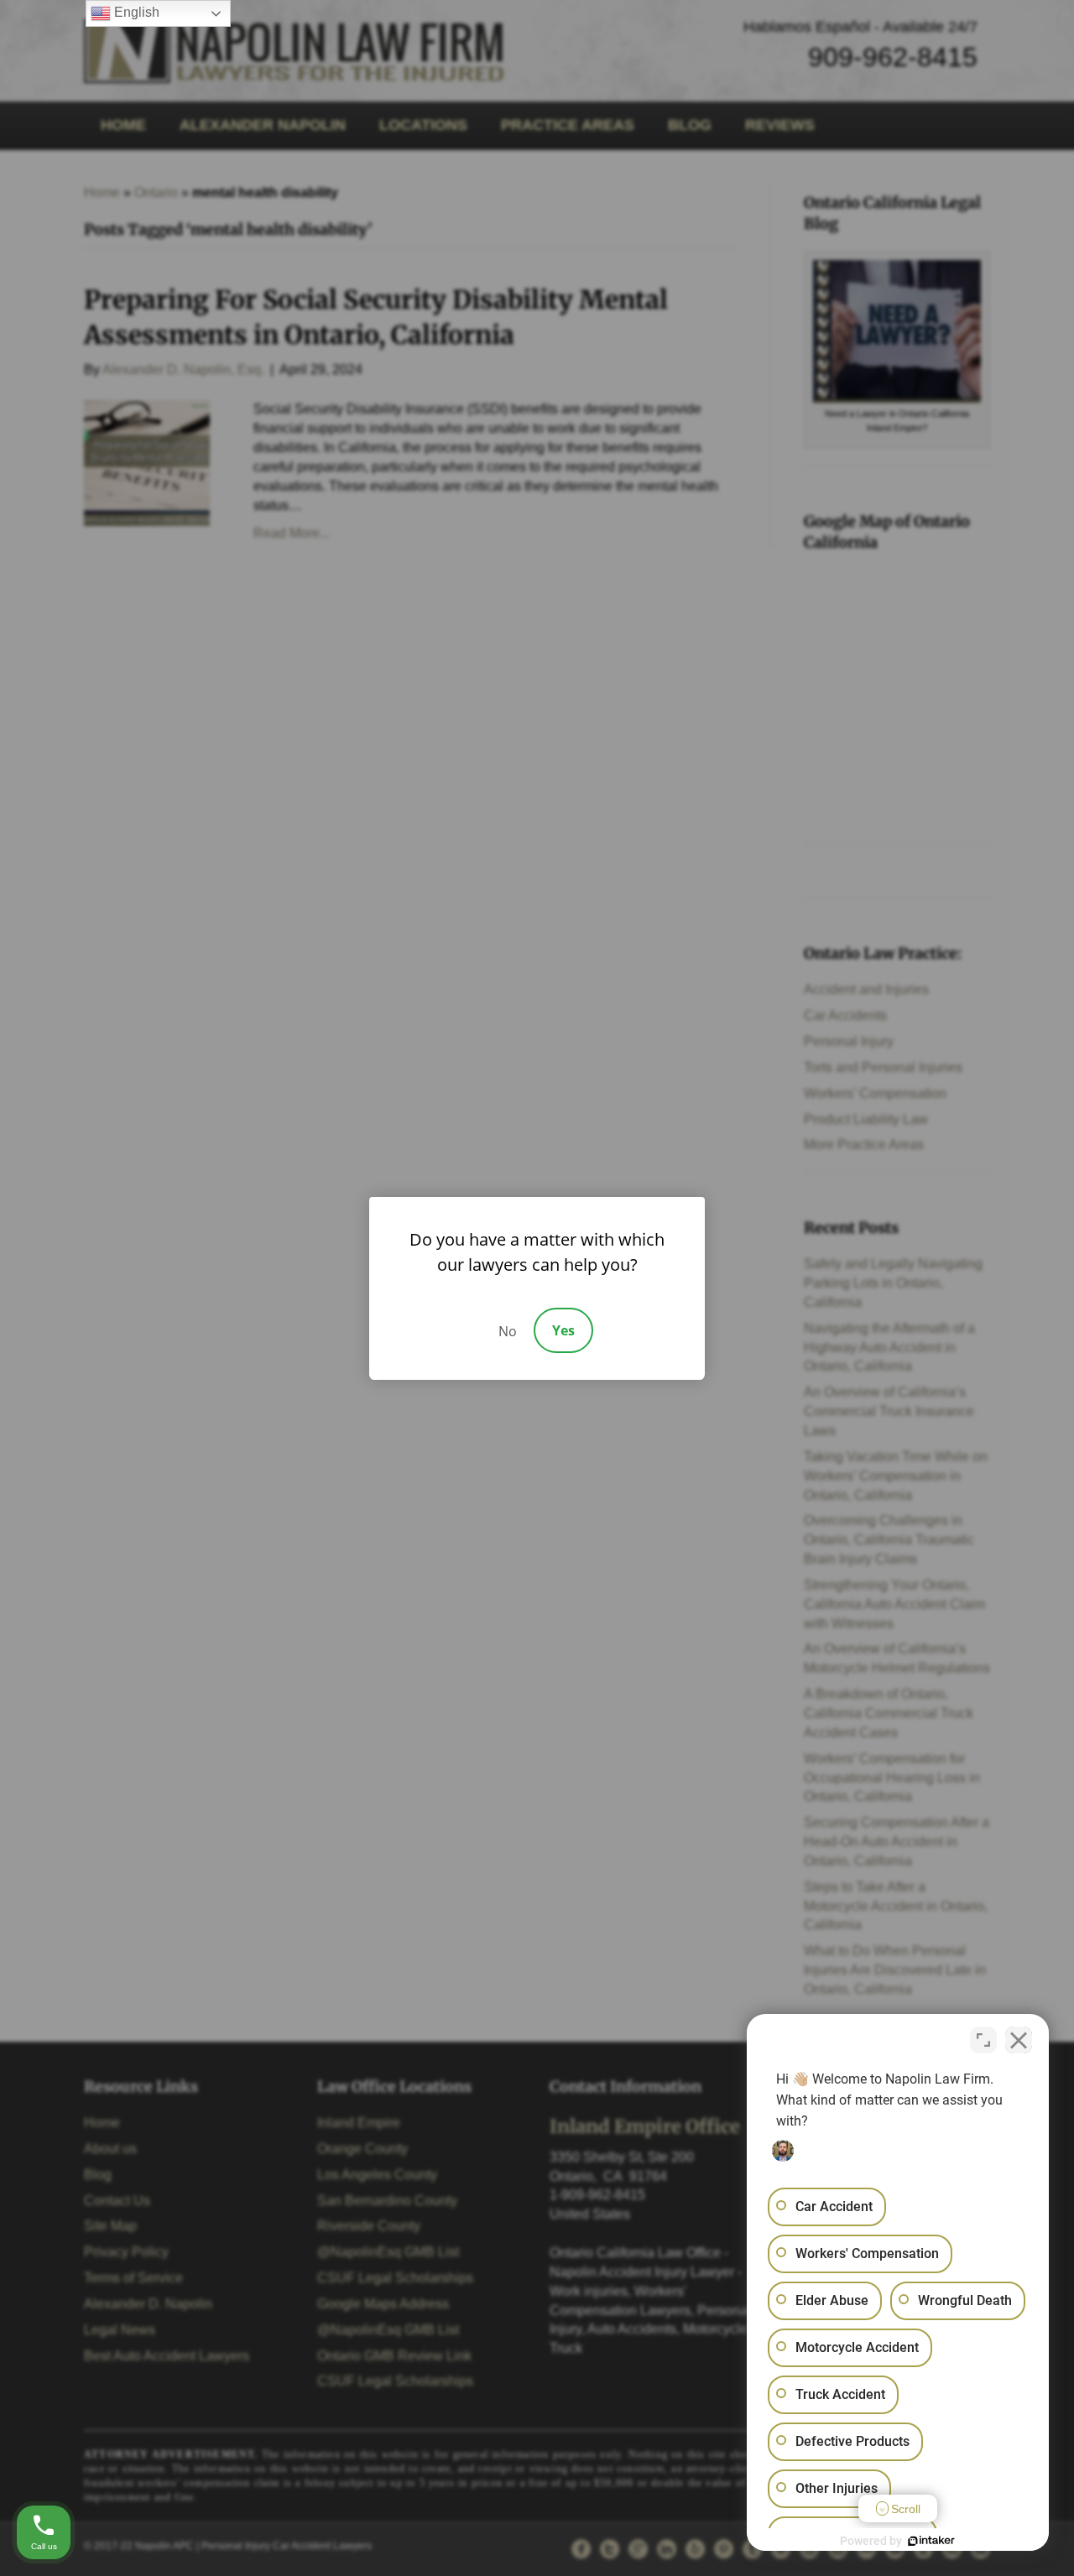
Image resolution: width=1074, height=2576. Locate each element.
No (508, 1331)
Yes (563, 1330)
